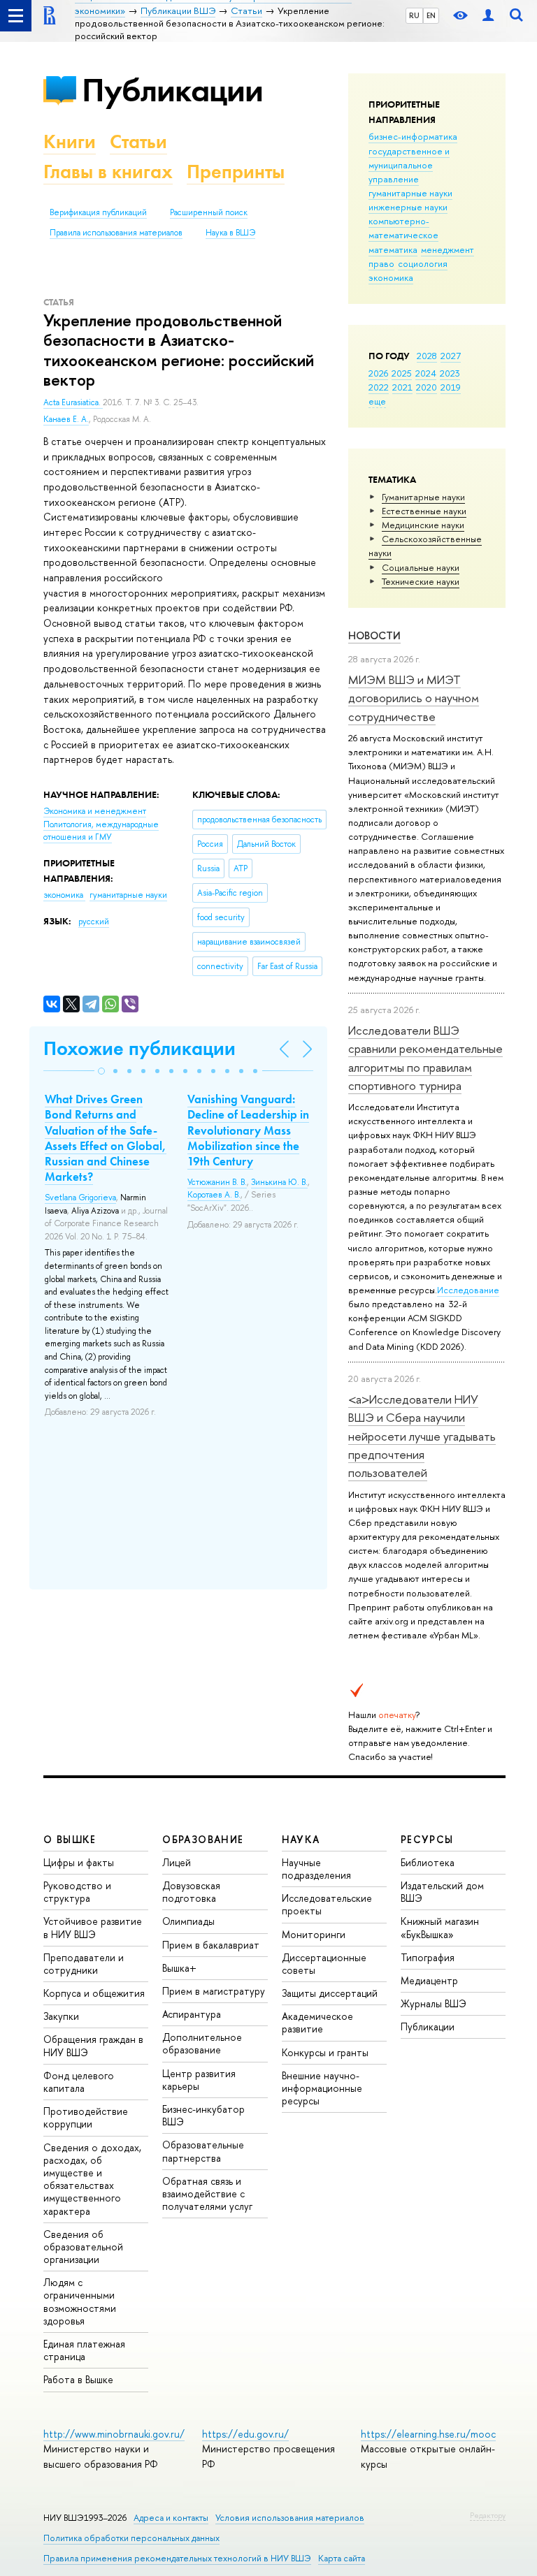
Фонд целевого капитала (79, 2082)
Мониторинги (314, 1934)
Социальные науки (421, 567)
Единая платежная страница (84, 2350)
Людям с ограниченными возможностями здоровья (80, 2301)
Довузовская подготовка (191, 1892)
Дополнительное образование (202, 2043)
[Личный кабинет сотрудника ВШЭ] (488, 16)
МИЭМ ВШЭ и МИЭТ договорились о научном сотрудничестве (414, 698)
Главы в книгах (108, 172)
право (381, 263)
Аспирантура (192, 2014)
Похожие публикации (139, 1048)
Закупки (61, 2016)
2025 (402, 373)
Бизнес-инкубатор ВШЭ (203, 2115)
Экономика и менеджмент (95, 811)
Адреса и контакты (171, 2518)
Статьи (138, 141)
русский (94, 922)
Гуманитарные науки (423, 497)
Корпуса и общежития (94, 1993)
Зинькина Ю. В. (279, 1182)
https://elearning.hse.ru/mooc (428, 2434)
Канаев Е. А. (66, 419)
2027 (451, 356)
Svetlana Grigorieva (80, 1198)
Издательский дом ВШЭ (442, 1892)
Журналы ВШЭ (434, 2003)
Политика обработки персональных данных (131, 2538)
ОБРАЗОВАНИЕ (203, 1839)
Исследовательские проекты (327, 1904)
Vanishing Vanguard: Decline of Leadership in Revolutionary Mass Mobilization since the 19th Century (248, 1130)
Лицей (177, 1862)
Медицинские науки (423, 525)
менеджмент (447, 249)
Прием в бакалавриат (211, 1945)
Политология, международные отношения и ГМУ (101, 831)
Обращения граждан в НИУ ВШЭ (93, 2045)
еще (377, 401)
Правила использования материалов (116, 233)
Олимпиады (188, 1921)
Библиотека (428, 1862)
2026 (378, 373)
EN (431, 15)
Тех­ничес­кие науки (421, 581)
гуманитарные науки (410, 193)
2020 (427, 387)
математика (393, 249)
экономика (391, 277)
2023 (450, 373)
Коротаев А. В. (214, 1195)
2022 (379, 387)
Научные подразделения (316, 1869)
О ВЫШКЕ (70, 1839)
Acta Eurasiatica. (73, 402)
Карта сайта (342, 2558)
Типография (428, 1957)
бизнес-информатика (413, 136)
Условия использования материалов (290, 2518)
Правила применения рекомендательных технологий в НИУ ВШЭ (177, 2558)
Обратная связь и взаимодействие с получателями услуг (207, 2193)
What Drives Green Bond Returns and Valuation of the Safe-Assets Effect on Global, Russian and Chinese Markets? (106, 1137)
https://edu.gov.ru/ (245, 2434)
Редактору (488, 2515)
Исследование (468, 1290)
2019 (451, 387)
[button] (101, 1071)
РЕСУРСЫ (427, 1839)
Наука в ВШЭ (230, 233)
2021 (402, 387)
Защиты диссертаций (330, 1993)
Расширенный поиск (209, 212)
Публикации (172, 90)
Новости (374, 635)
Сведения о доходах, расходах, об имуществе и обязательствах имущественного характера (92, 2179)
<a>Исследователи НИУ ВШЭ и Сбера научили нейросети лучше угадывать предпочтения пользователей (422, 1436)
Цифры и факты (79, 1862)
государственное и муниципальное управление (409, 165)
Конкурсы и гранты (325, 2052)
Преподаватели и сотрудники (84, 1964)
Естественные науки (424, 511)
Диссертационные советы (324, 1964)
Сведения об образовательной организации (83, 2247)
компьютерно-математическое (403, 228)
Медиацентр (429, 1980)
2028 (427, 356)
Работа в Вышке (78, 2379)
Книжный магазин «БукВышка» (440, 1927)
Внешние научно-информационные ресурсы (322, 2088)
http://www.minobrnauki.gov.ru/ (114, 2434)
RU (414, 15)
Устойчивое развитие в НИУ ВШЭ (93, 1927)
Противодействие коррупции (86, 2117)
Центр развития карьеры (199, 2080)
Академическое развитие (317, 2022)
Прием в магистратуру (214, 1991)
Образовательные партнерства (203, 2151)
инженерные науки (408, 207)
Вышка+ (179, 1968)
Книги (70, 141)
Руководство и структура (77, 1892)
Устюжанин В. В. (217, 1182)
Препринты (236, 172)
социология (423, 263)
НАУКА (301, 1839)
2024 (426, 373)
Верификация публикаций (98, 212)
